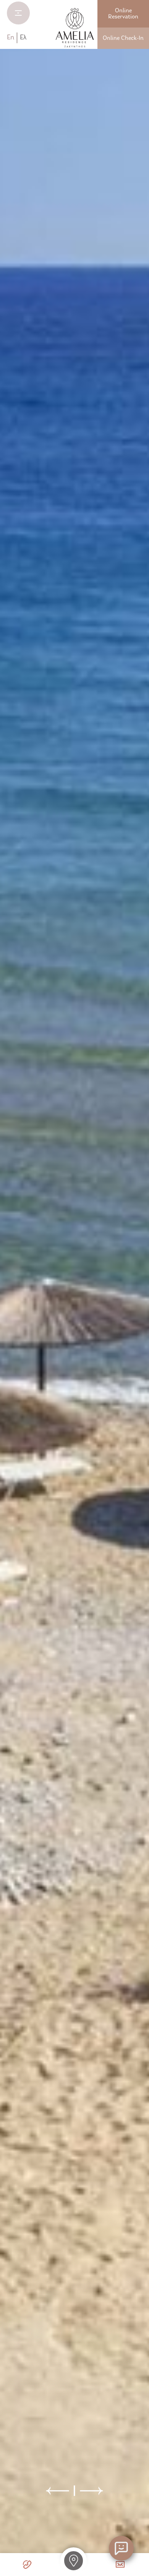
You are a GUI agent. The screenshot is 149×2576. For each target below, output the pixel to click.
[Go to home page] (75, 28)
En (11, 38)
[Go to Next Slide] (91, 2491)
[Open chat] (121, 2548)
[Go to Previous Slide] (58, 2491)
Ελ (23, 38)
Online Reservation (123, 14)
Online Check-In (123, 38)
